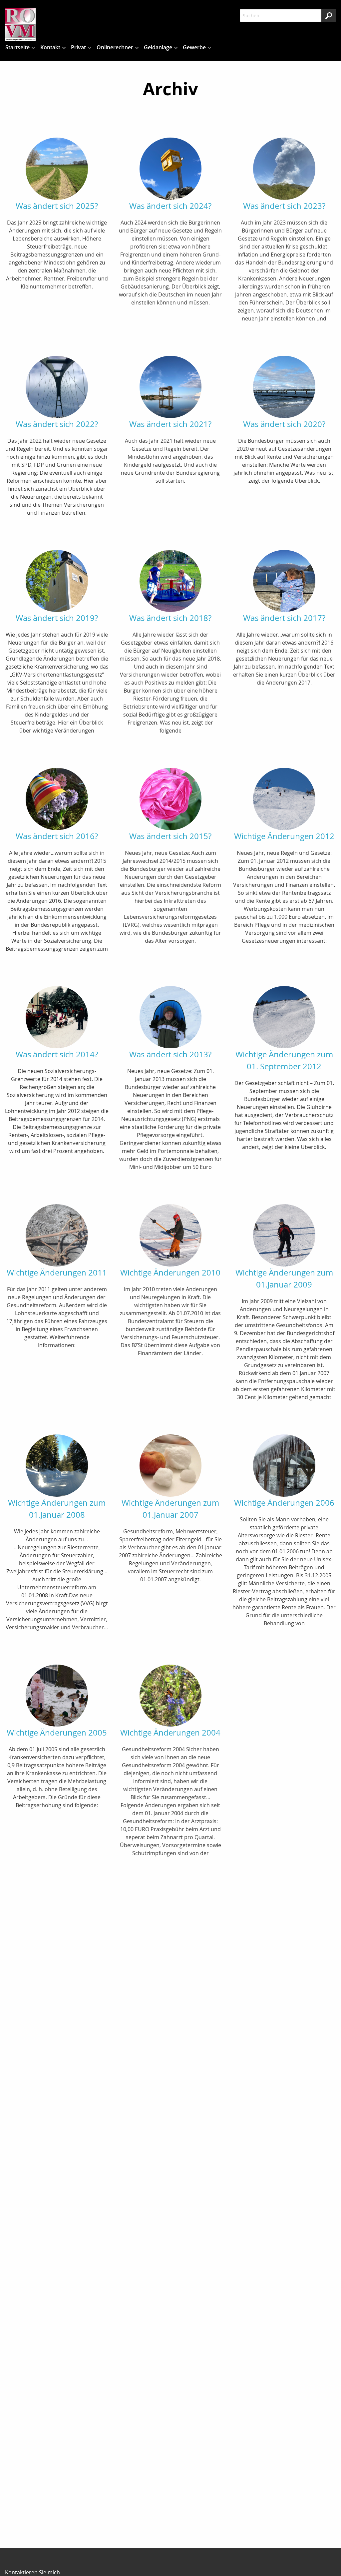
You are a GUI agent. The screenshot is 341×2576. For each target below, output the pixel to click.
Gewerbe (194, 47)
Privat (78, 47)
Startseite (17, 47)
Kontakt (50, 47)
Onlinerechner (115, 47)
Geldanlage (158, 47)
